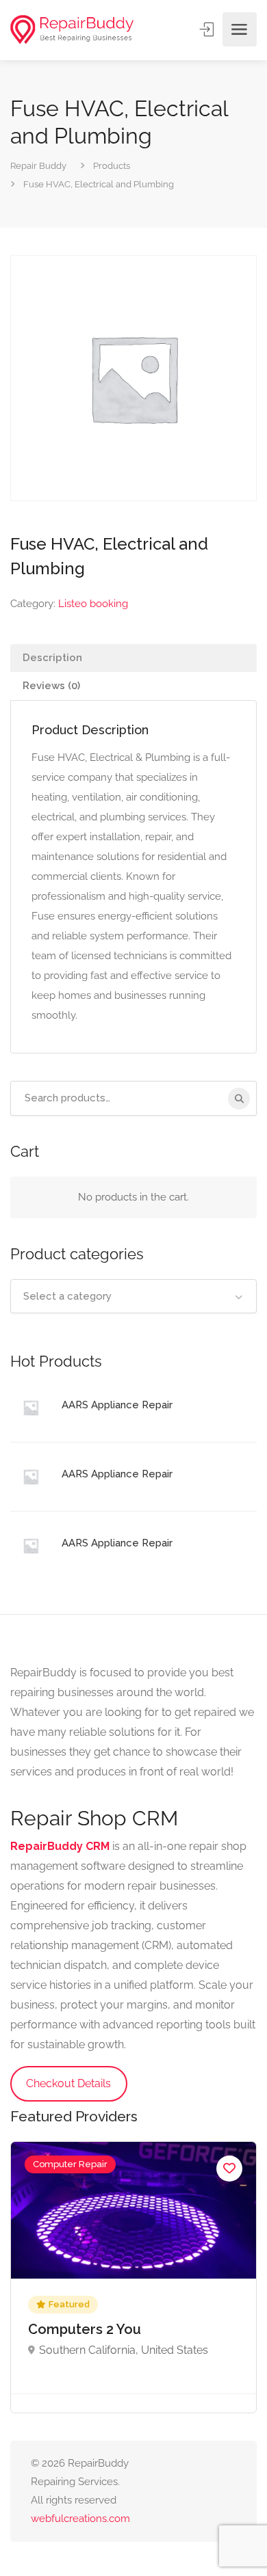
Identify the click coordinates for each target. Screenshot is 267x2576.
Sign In (208, 29)
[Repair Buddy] (72, 30)
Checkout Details (68, 2083)
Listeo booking (93, 604)
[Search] (239, 1099)
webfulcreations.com (80, 2519)
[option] (133, 2277)
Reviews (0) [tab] (51, 686)
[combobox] (133, 1296)
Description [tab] (52, 658)
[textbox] (133, 1296)
